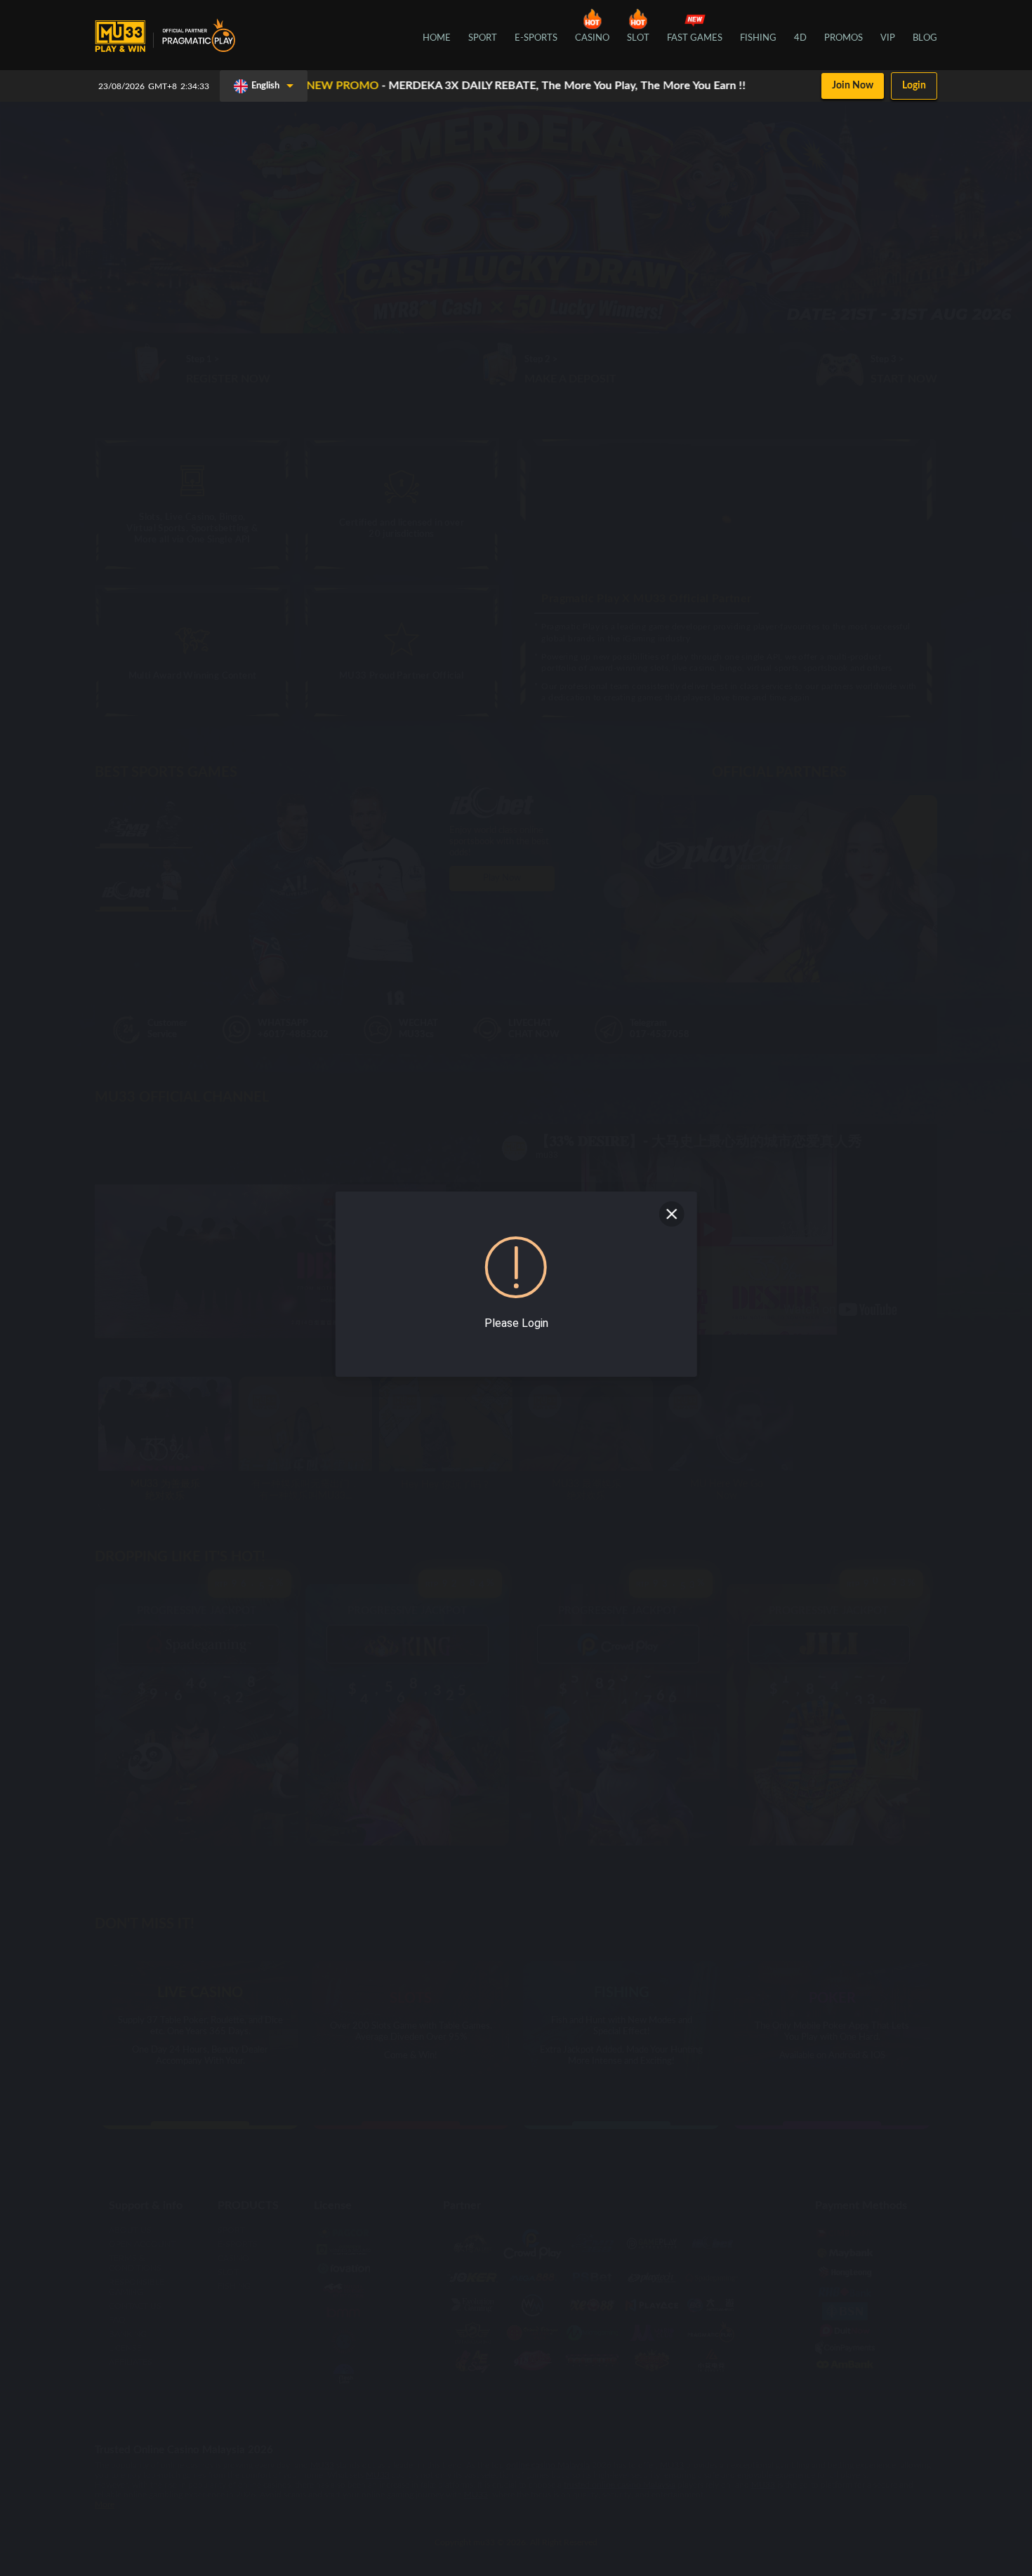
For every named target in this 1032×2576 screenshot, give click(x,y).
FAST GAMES (695, 38)
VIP (888, 38)
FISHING (758, 38)
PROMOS (844, 38)
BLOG (925, 38)
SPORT (483, 38)
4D (800, 38)
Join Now (853, 86)
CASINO (592, 38)
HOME (437, 38)
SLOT (638, 38)
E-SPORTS (536, 38)
